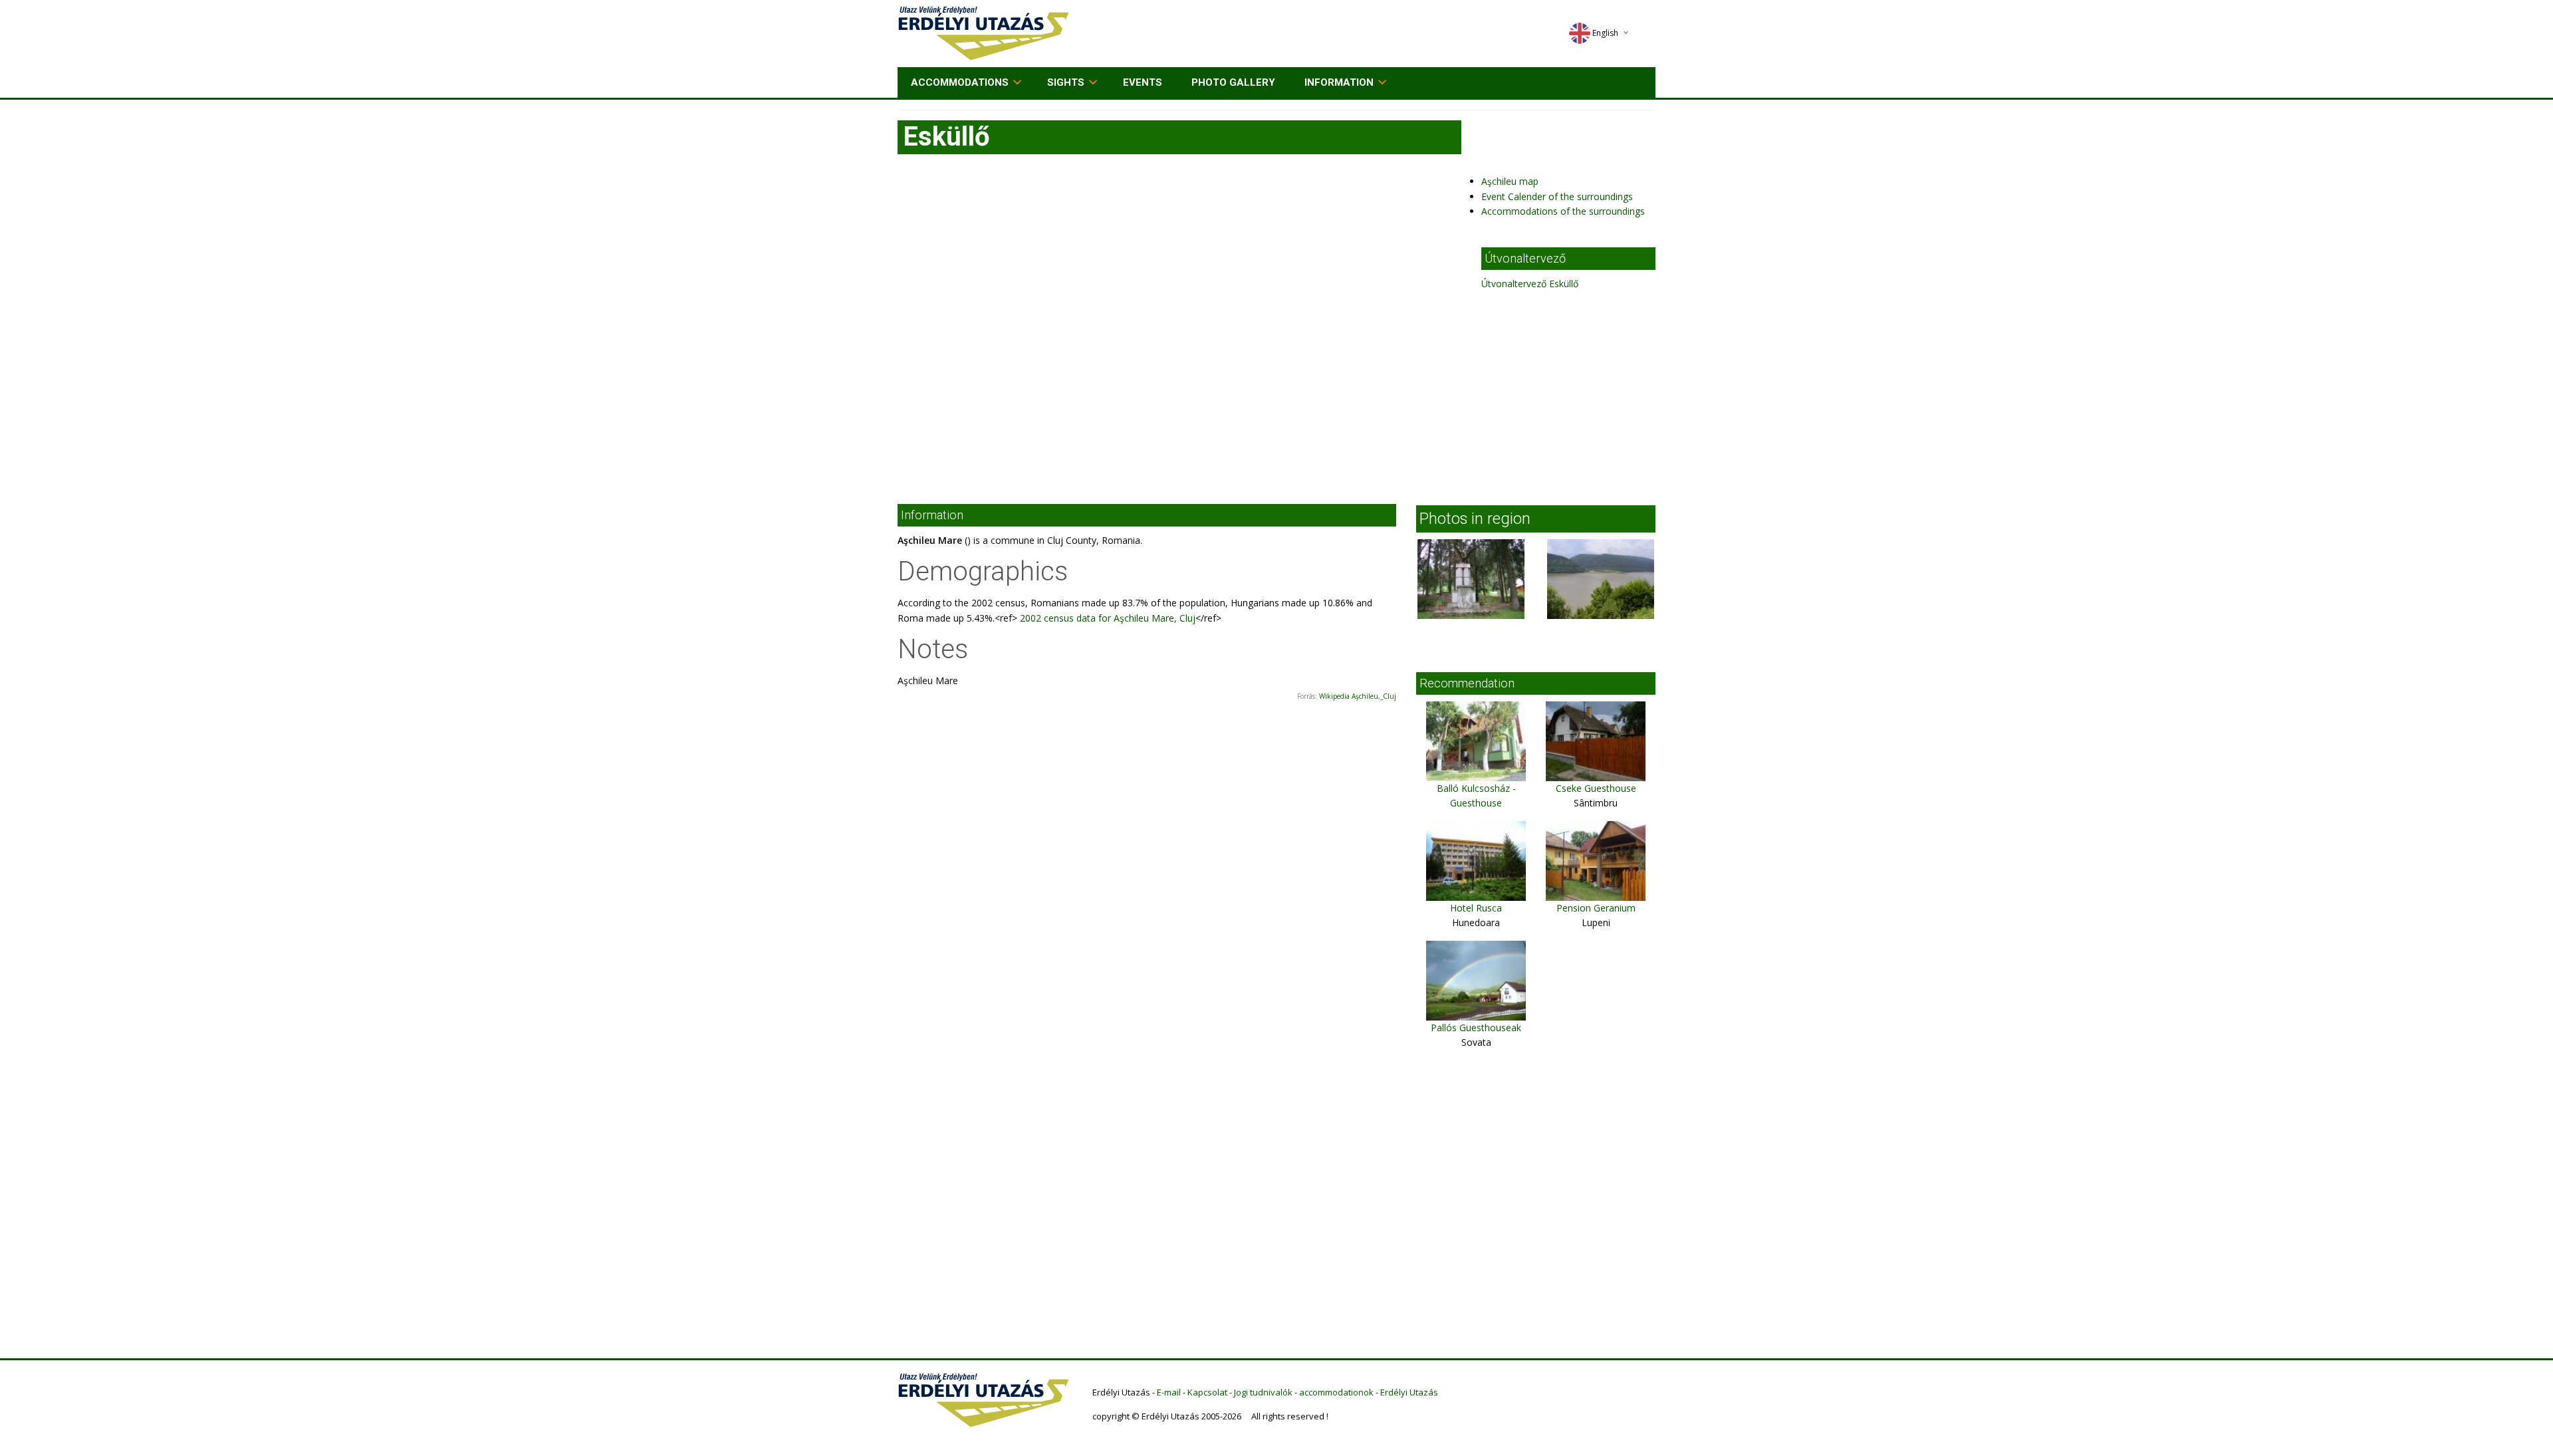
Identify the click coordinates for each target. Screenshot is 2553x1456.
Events (1143, 82)
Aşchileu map (1510, 181)
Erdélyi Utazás (1409, 1392)
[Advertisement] (1276, 391)
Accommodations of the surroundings (1563, 211)
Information (1339, 82)
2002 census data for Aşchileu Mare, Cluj (1106, 618)
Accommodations (960, 82)
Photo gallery (1233, 82)
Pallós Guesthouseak (1476, 1028)
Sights (1066, 82)
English (1605, 33)
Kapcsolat (1207, 1392)
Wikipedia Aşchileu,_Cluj (1358, 696)
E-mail (1169, 1392)
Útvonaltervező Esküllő (1530, 284)
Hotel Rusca (1476, 908)
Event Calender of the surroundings (1557, 196)
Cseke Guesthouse (1596, 788)
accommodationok (1336, 1392)
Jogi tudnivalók (1263, 1392)
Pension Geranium (1596, 908)
